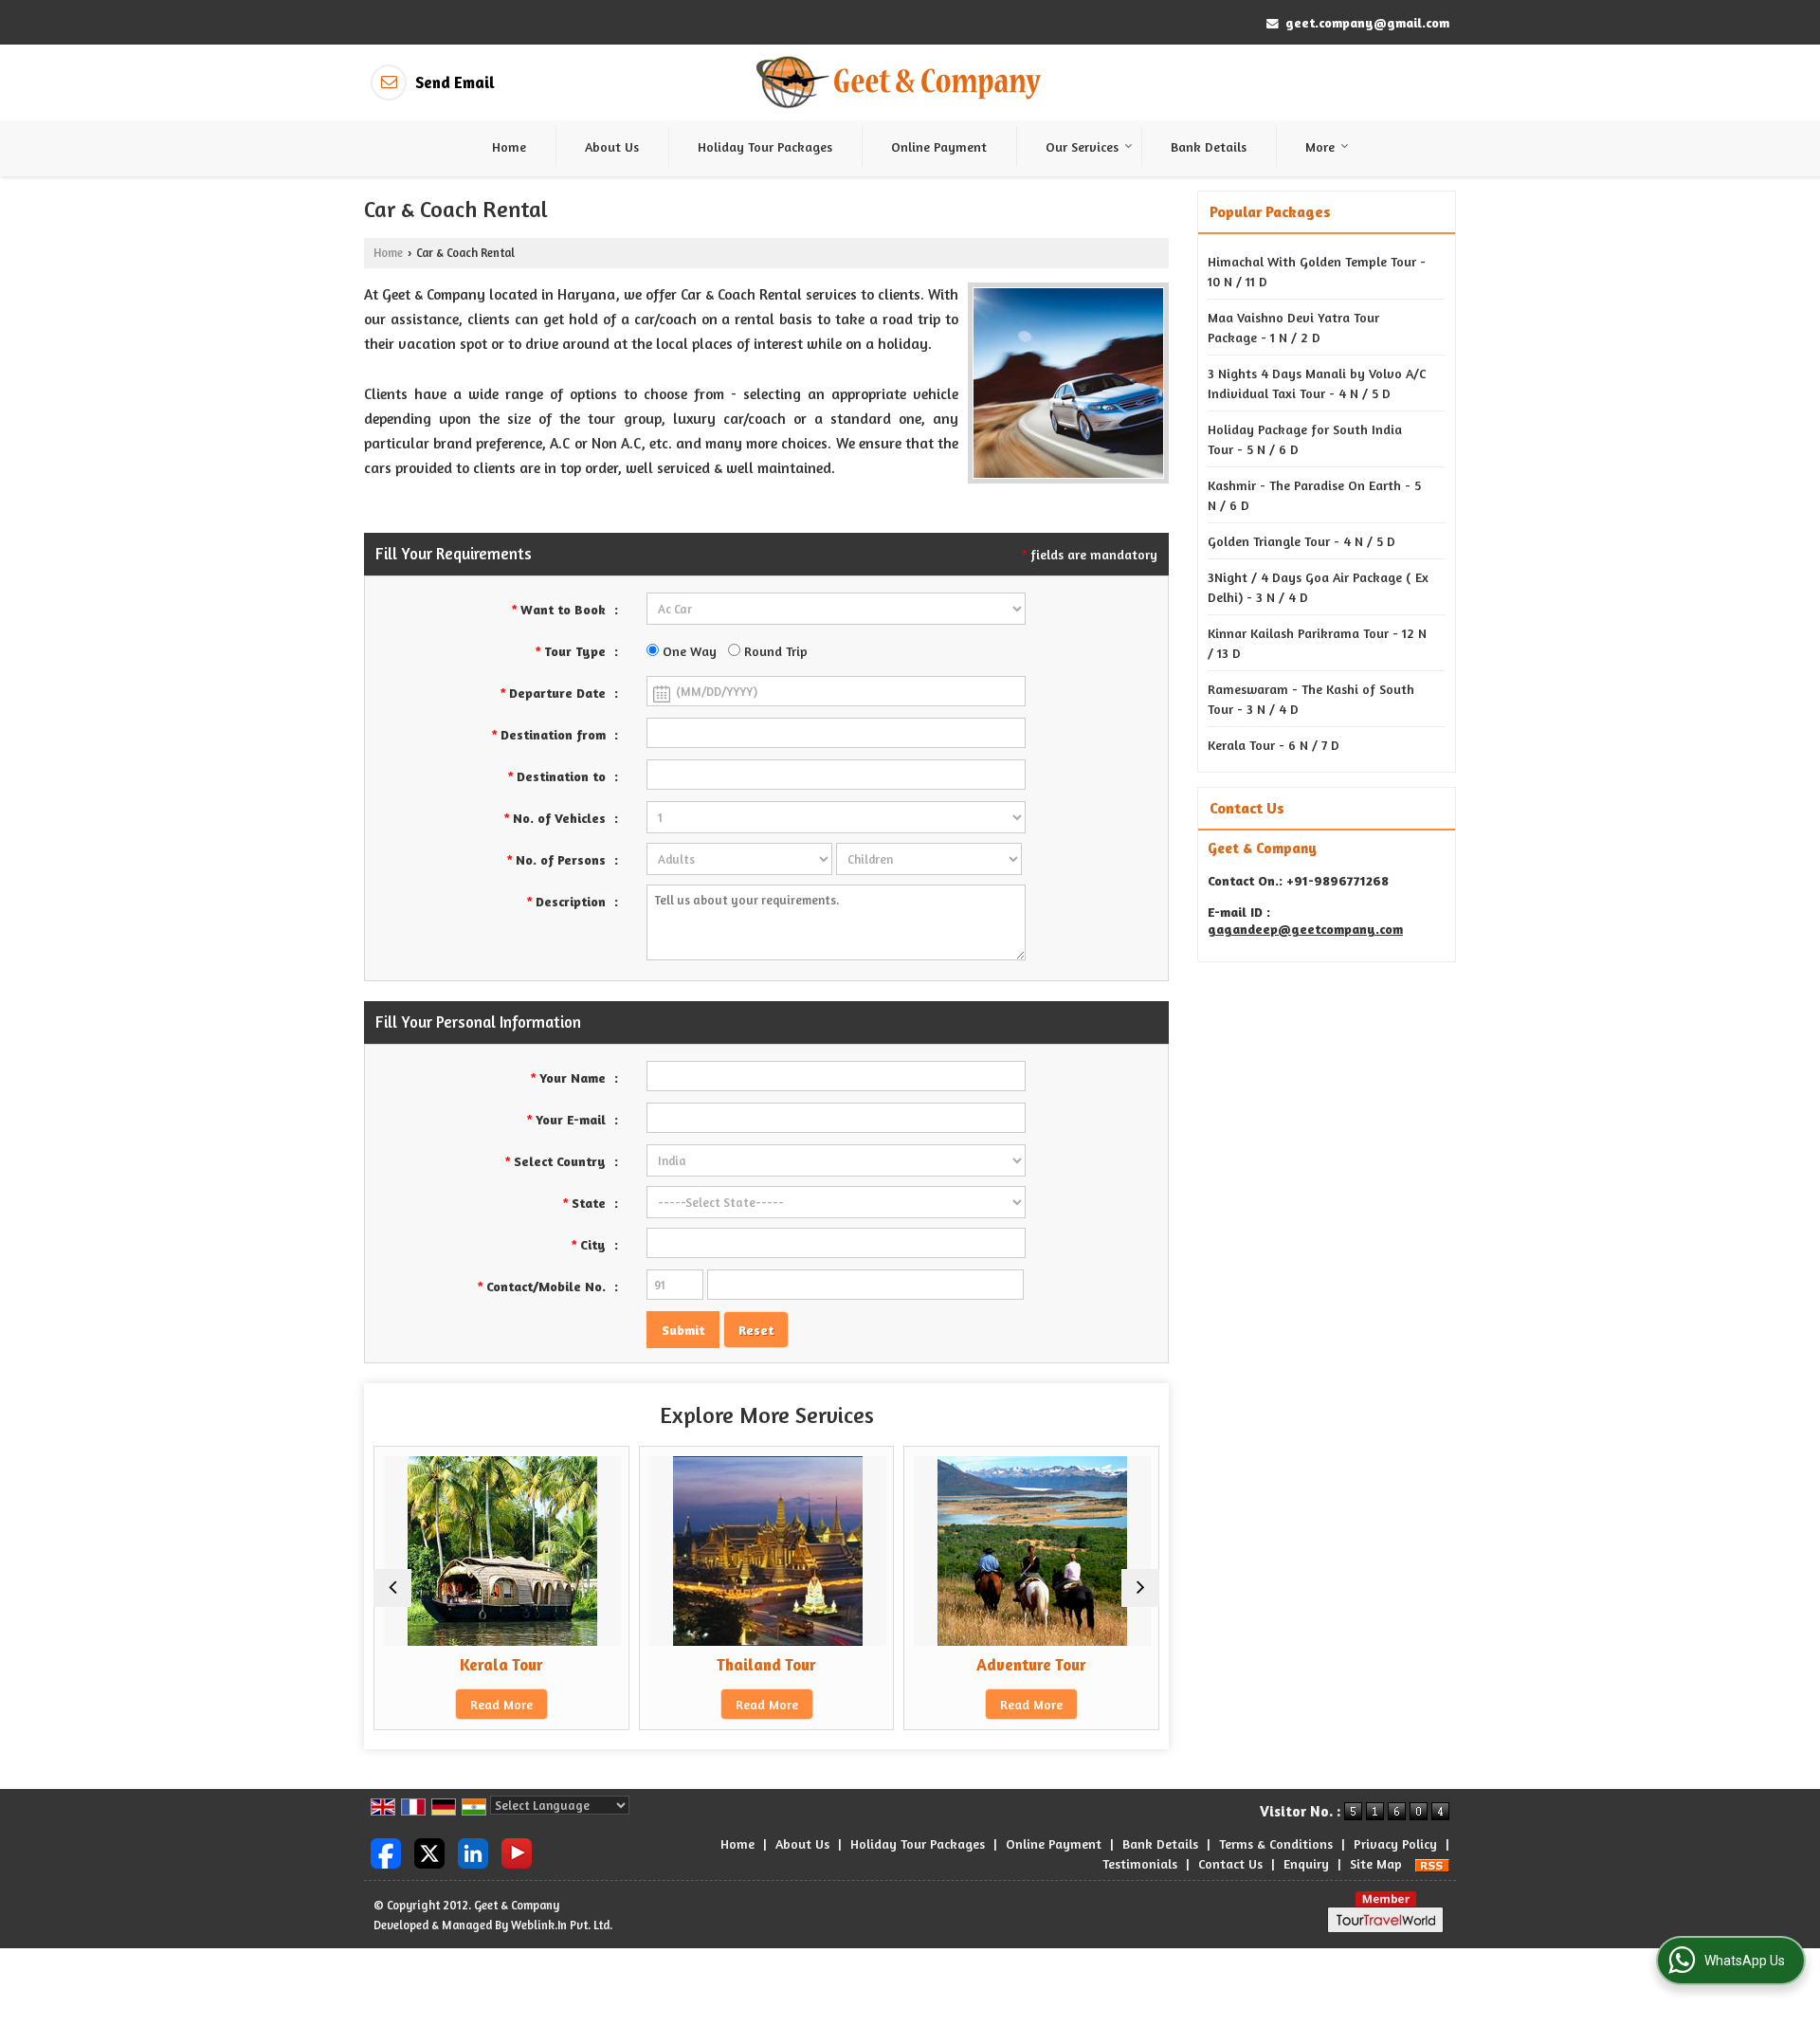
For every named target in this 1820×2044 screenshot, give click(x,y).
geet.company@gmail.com (1367, 22)
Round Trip (774, 651)
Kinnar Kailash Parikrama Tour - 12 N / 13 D (1317, 643)
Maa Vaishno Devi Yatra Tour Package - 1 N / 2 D (1293, 327)
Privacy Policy (1395, 1843)
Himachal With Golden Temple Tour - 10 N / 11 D (1317, 271)
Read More (501, 1704)
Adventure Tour (1031, 1665)
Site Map (1376, 1863)
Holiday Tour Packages (765, 146)
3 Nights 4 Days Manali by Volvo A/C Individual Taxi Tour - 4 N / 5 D (1317, 383)
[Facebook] (386, 1852)
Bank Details (1209, 146)
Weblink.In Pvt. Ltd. (562, 1925)
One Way (688, 651)
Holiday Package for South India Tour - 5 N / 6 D (1305, 439)
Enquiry (1306, 1863)
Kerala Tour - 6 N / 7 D (1274, 745)
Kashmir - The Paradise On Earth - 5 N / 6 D (1314, 495)
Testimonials (1140, 1863)
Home (509, 146)
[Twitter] (429, 1852)
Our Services (1082, 146)
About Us (612, 146)
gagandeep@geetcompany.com (1305, 929)
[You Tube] (517, 1852)
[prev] (392, 1588)
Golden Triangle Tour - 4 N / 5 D (1301, 541)
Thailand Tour (766, 1665)
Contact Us (1230, 1863)
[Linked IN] (473, 1852)
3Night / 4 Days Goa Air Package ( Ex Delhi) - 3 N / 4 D (1318, 587)
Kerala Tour (501, 1665)
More (1320, 146)
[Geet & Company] (899, 83)
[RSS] (1432, 1863)
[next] (1140, 1588)
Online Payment (939, 146)
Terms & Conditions (1276, 1843)
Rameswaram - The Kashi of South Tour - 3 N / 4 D (1311, 699)
